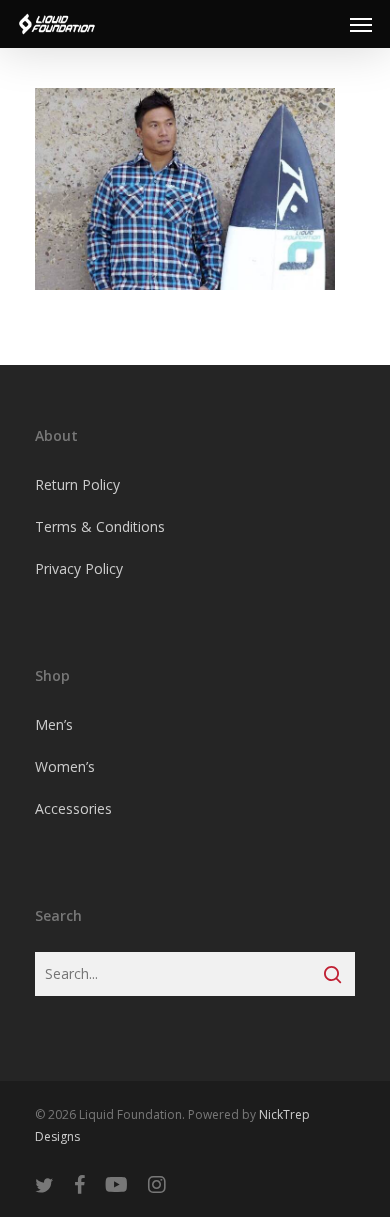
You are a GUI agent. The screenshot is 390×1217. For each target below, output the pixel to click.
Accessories (73, 808)
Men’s (54, 724)
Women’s (65, 766)
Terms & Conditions (100, 526)
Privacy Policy (79, 568)
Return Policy (77, 484)
